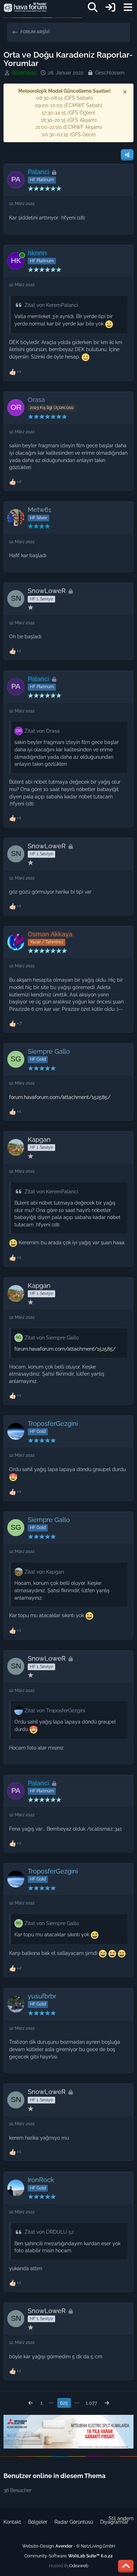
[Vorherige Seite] (31, 2403)
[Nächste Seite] (107, 2403)
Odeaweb (79, 2566)
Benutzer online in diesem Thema (54, 2476)
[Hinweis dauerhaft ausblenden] (125, 92)
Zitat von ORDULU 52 (49, 2232)
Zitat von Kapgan (44, 1572)
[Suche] (93, 7)
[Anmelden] (110, 7)
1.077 (91, 2403)
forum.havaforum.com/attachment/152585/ (60, 1097)
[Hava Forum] (25, 7)
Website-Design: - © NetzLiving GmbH (69, 2546)
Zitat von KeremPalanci (51, 305)
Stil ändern (121, 2518)
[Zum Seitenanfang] (126, 2566)
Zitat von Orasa (42, 731)
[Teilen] (127, 155)
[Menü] (128, 7)
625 (64, 2403)
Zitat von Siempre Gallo (52, 1338)
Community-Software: (68, 2556)
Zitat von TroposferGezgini (55, 1711)
